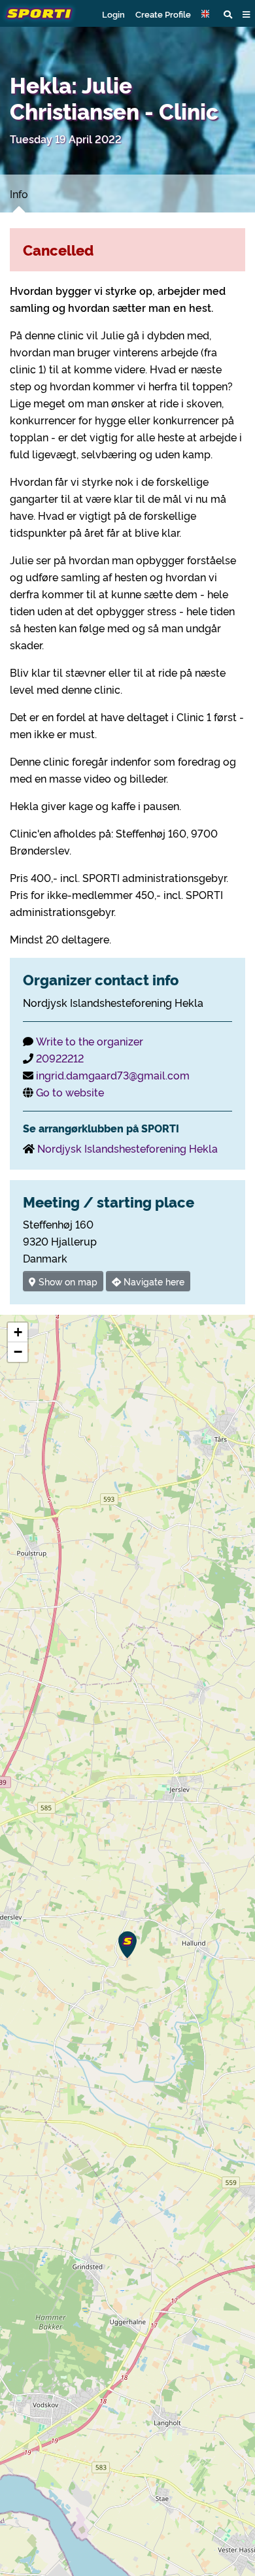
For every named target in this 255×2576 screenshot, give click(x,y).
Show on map (67, 1281)
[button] (207, 14)
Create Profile (163, 14)
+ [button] (18, 1332)
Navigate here (153, 1281)
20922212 (60, 1058)
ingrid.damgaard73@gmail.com (113, 1075)
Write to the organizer (90, 1041)
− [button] (18, 1352)
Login (113, 14)
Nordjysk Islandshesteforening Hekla (127, 1148)
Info (19, 194)
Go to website (70, 1092)
